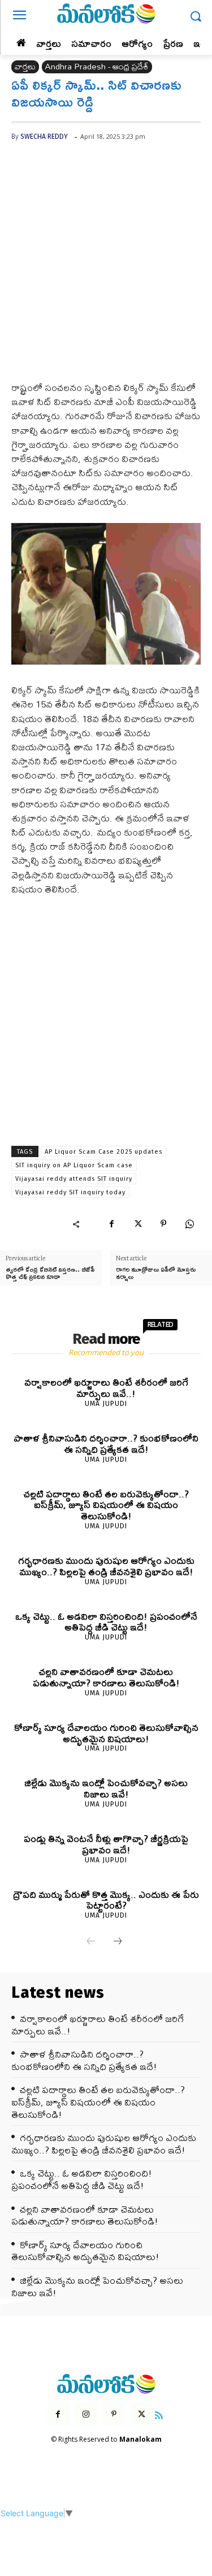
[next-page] (118, 1942)
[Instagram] (86, 2414)
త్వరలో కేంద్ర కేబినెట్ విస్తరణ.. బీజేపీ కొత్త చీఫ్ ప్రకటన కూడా (50, 1273)
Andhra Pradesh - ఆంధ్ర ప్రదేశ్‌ (97, 67)
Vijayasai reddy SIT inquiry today (70, 1192)
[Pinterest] (163, 1224)
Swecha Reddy (44, 137)
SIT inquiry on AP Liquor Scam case (74, 1165)
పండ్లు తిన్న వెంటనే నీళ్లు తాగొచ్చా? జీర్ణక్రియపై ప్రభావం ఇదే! (106, 1844)
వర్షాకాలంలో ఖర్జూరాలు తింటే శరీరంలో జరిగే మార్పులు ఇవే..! (106, 1388)
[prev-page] (91, 1942)
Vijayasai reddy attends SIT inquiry (74, 1179)
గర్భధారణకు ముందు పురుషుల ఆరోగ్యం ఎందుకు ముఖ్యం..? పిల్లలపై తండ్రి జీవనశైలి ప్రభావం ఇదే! (106, 1566)
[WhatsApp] (189, 1224)
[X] (137, 1224)
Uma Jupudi (106, 1404)
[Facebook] (111, 1224)
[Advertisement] (106, 270)
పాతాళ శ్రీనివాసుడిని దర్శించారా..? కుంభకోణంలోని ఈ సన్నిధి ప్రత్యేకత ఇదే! (106, 1443)
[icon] (159, 2414)
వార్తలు (25, 67)
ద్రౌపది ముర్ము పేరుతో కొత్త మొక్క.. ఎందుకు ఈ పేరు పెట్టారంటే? (106, 1900)
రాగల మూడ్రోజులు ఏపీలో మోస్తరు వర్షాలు (156, 1273)
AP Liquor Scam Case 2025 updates (103, 1152)
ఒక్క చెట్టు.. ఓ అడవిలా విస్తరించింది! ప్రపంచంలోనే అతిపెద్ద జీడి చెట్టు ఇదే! (106, 1622)
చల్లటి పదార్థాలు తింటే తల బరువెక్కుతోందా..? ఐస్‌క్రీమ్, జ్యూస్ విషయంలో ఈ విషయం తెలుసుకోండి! (106, 1505)
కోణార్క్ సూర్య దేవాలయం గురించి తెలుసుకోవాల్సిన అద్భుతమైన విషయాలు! (106, 1733)
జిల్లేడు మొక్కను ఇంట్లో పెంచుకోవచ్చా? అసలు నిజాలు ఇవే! (106, 1788)
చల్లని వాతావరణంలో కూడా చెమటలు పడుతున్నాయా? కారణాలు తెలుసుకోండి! (106, 1677)
